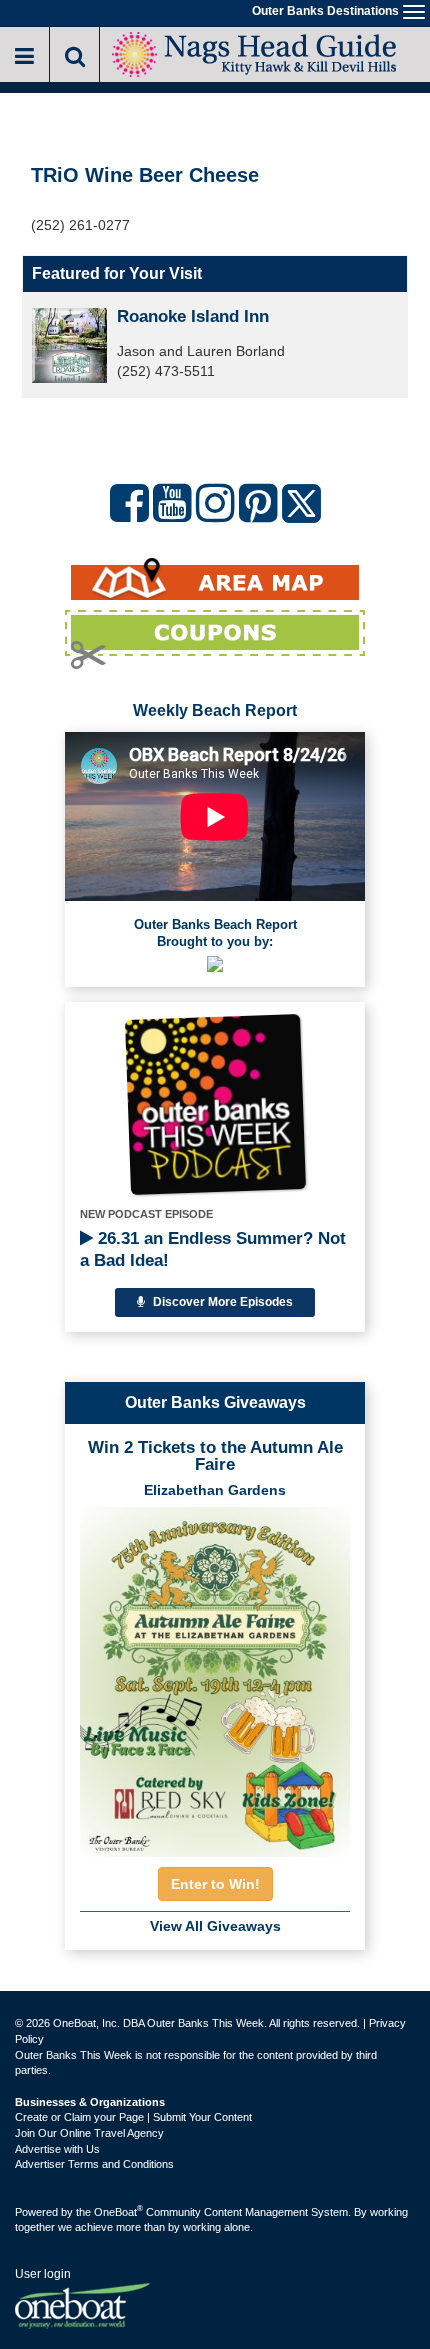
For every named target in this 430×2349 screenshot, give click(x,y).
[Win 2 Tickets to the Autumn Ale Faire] (215, 1676)
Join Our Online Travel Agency (89, 2133)
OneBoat (118, 2212)
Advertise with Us (57, 2149)
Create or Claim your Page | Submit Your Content (133, 2117)
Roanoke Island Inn (193, 316)
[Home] (255, 52)
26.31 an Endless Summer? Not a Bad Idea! (213, 1249)
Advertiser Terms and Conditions (94, 2164)
